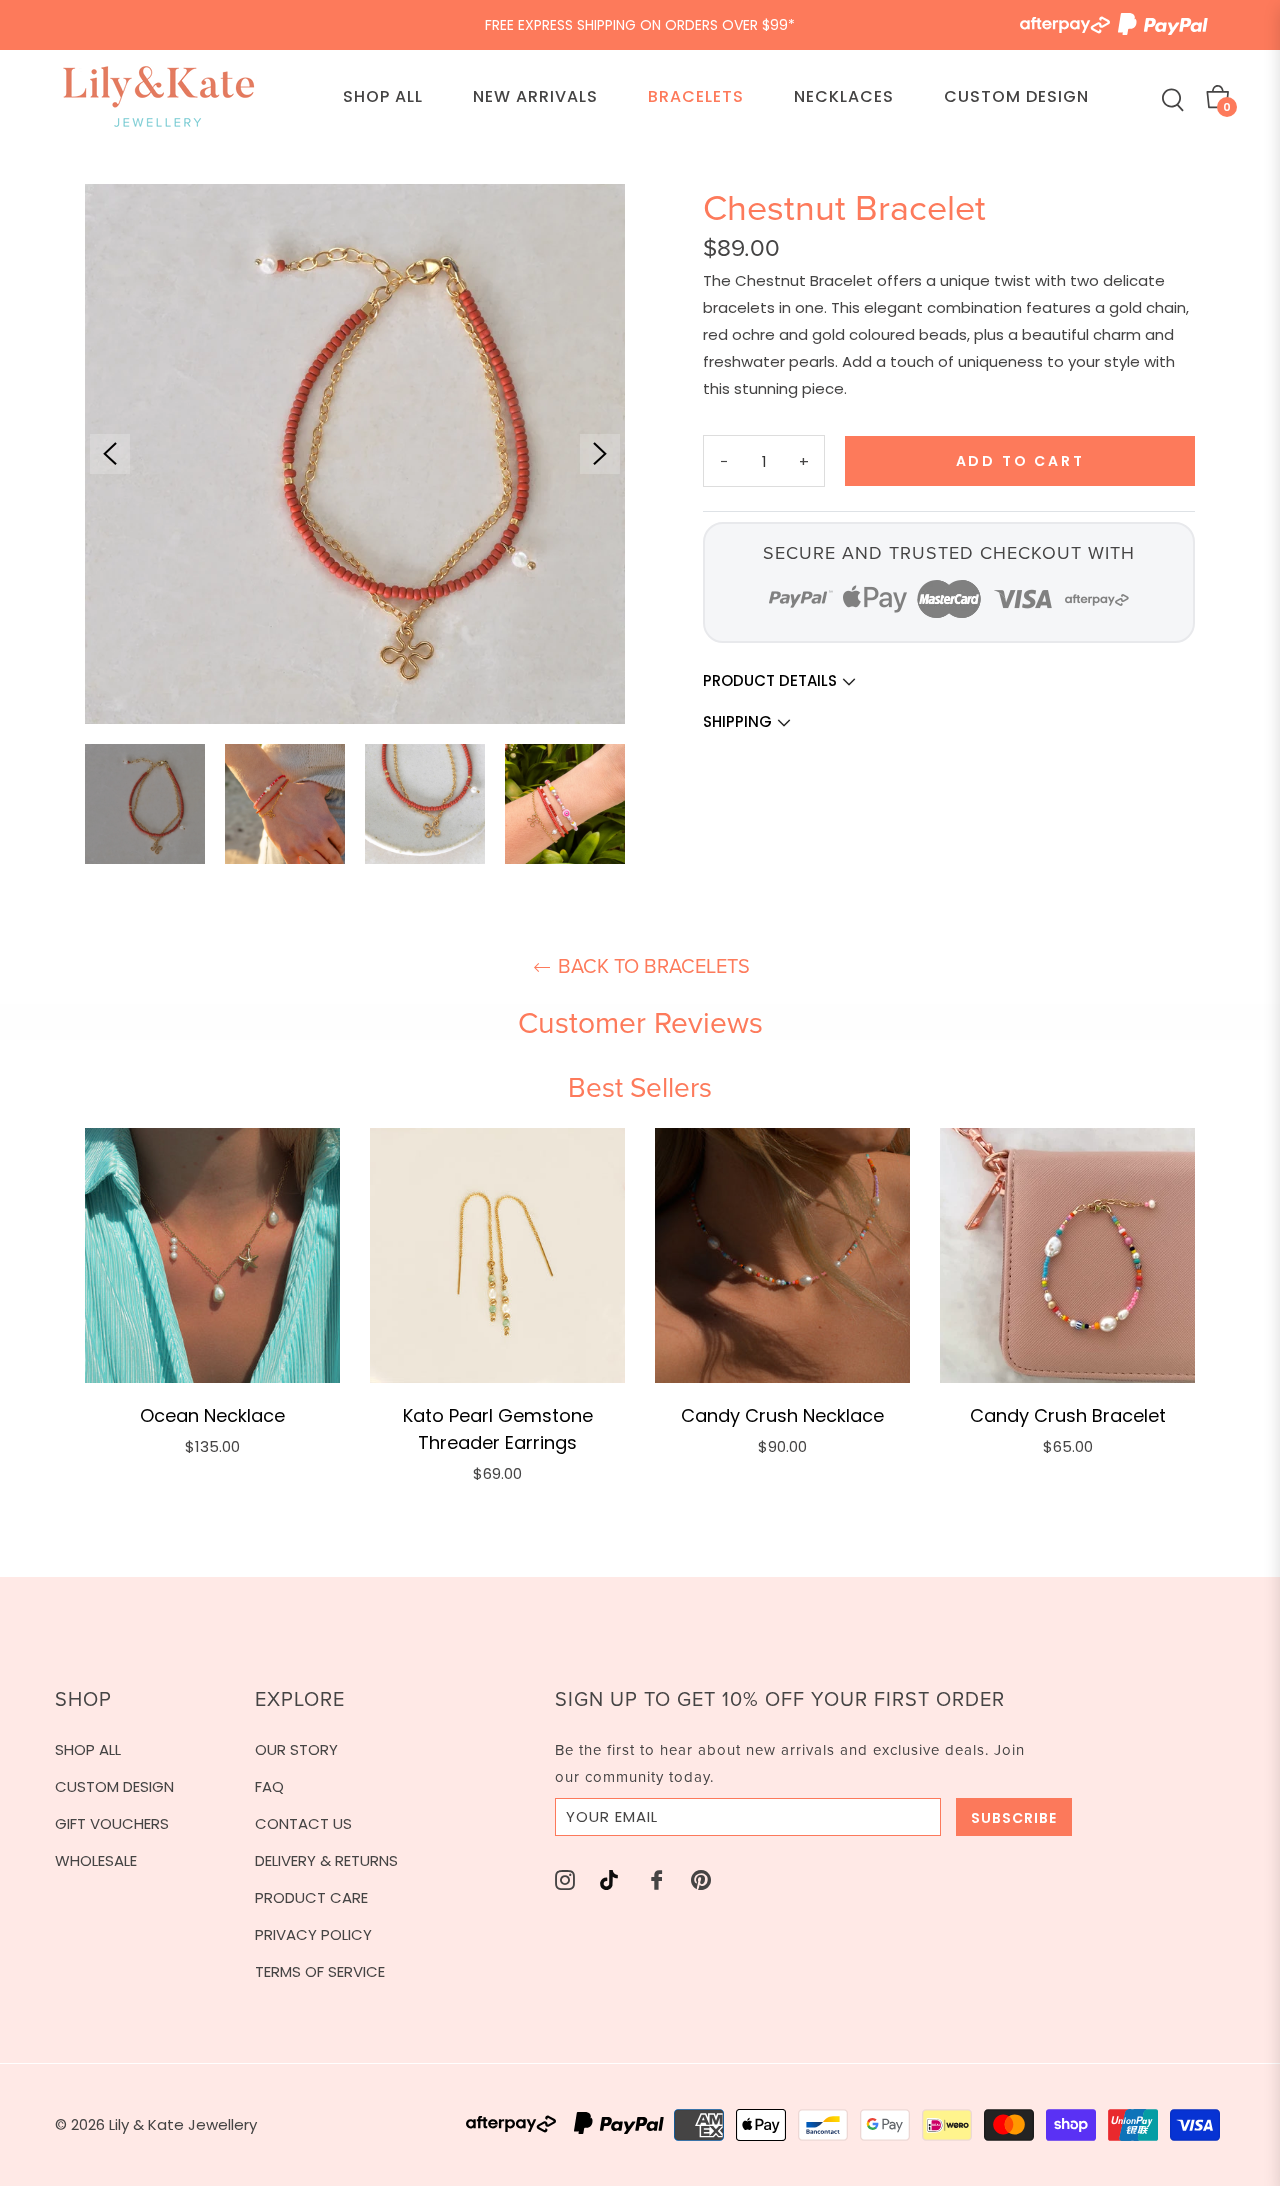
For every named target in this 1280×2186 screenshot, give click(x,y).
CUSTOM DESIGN (114, 1786)
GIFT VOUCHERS (112, 1823)
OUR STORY (296, 1749)
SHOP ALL (88, 1749)
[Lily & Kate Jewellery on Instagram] (565, 1879)
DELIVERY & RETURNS (326, 1860)
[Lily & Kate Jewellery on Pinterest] (701, 1879)
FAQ (269, 1786)
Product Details (772, 680)
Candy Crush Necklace (782, 1415)
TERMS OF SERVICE (320, 1971)
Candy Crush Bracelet (1068, 1415)
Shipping (739, 721)
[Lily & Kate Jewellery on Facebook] (657, 1879)
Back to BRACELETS (651, 966)
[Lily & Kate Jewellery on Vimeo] (609, 1879)
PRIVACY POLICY (313, 1934)
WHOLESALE (96, 1860)
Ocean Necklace (212, 1415)
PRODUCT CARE (311, 1897)
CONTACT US (303, 1823)
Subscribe (1014, 1818)
